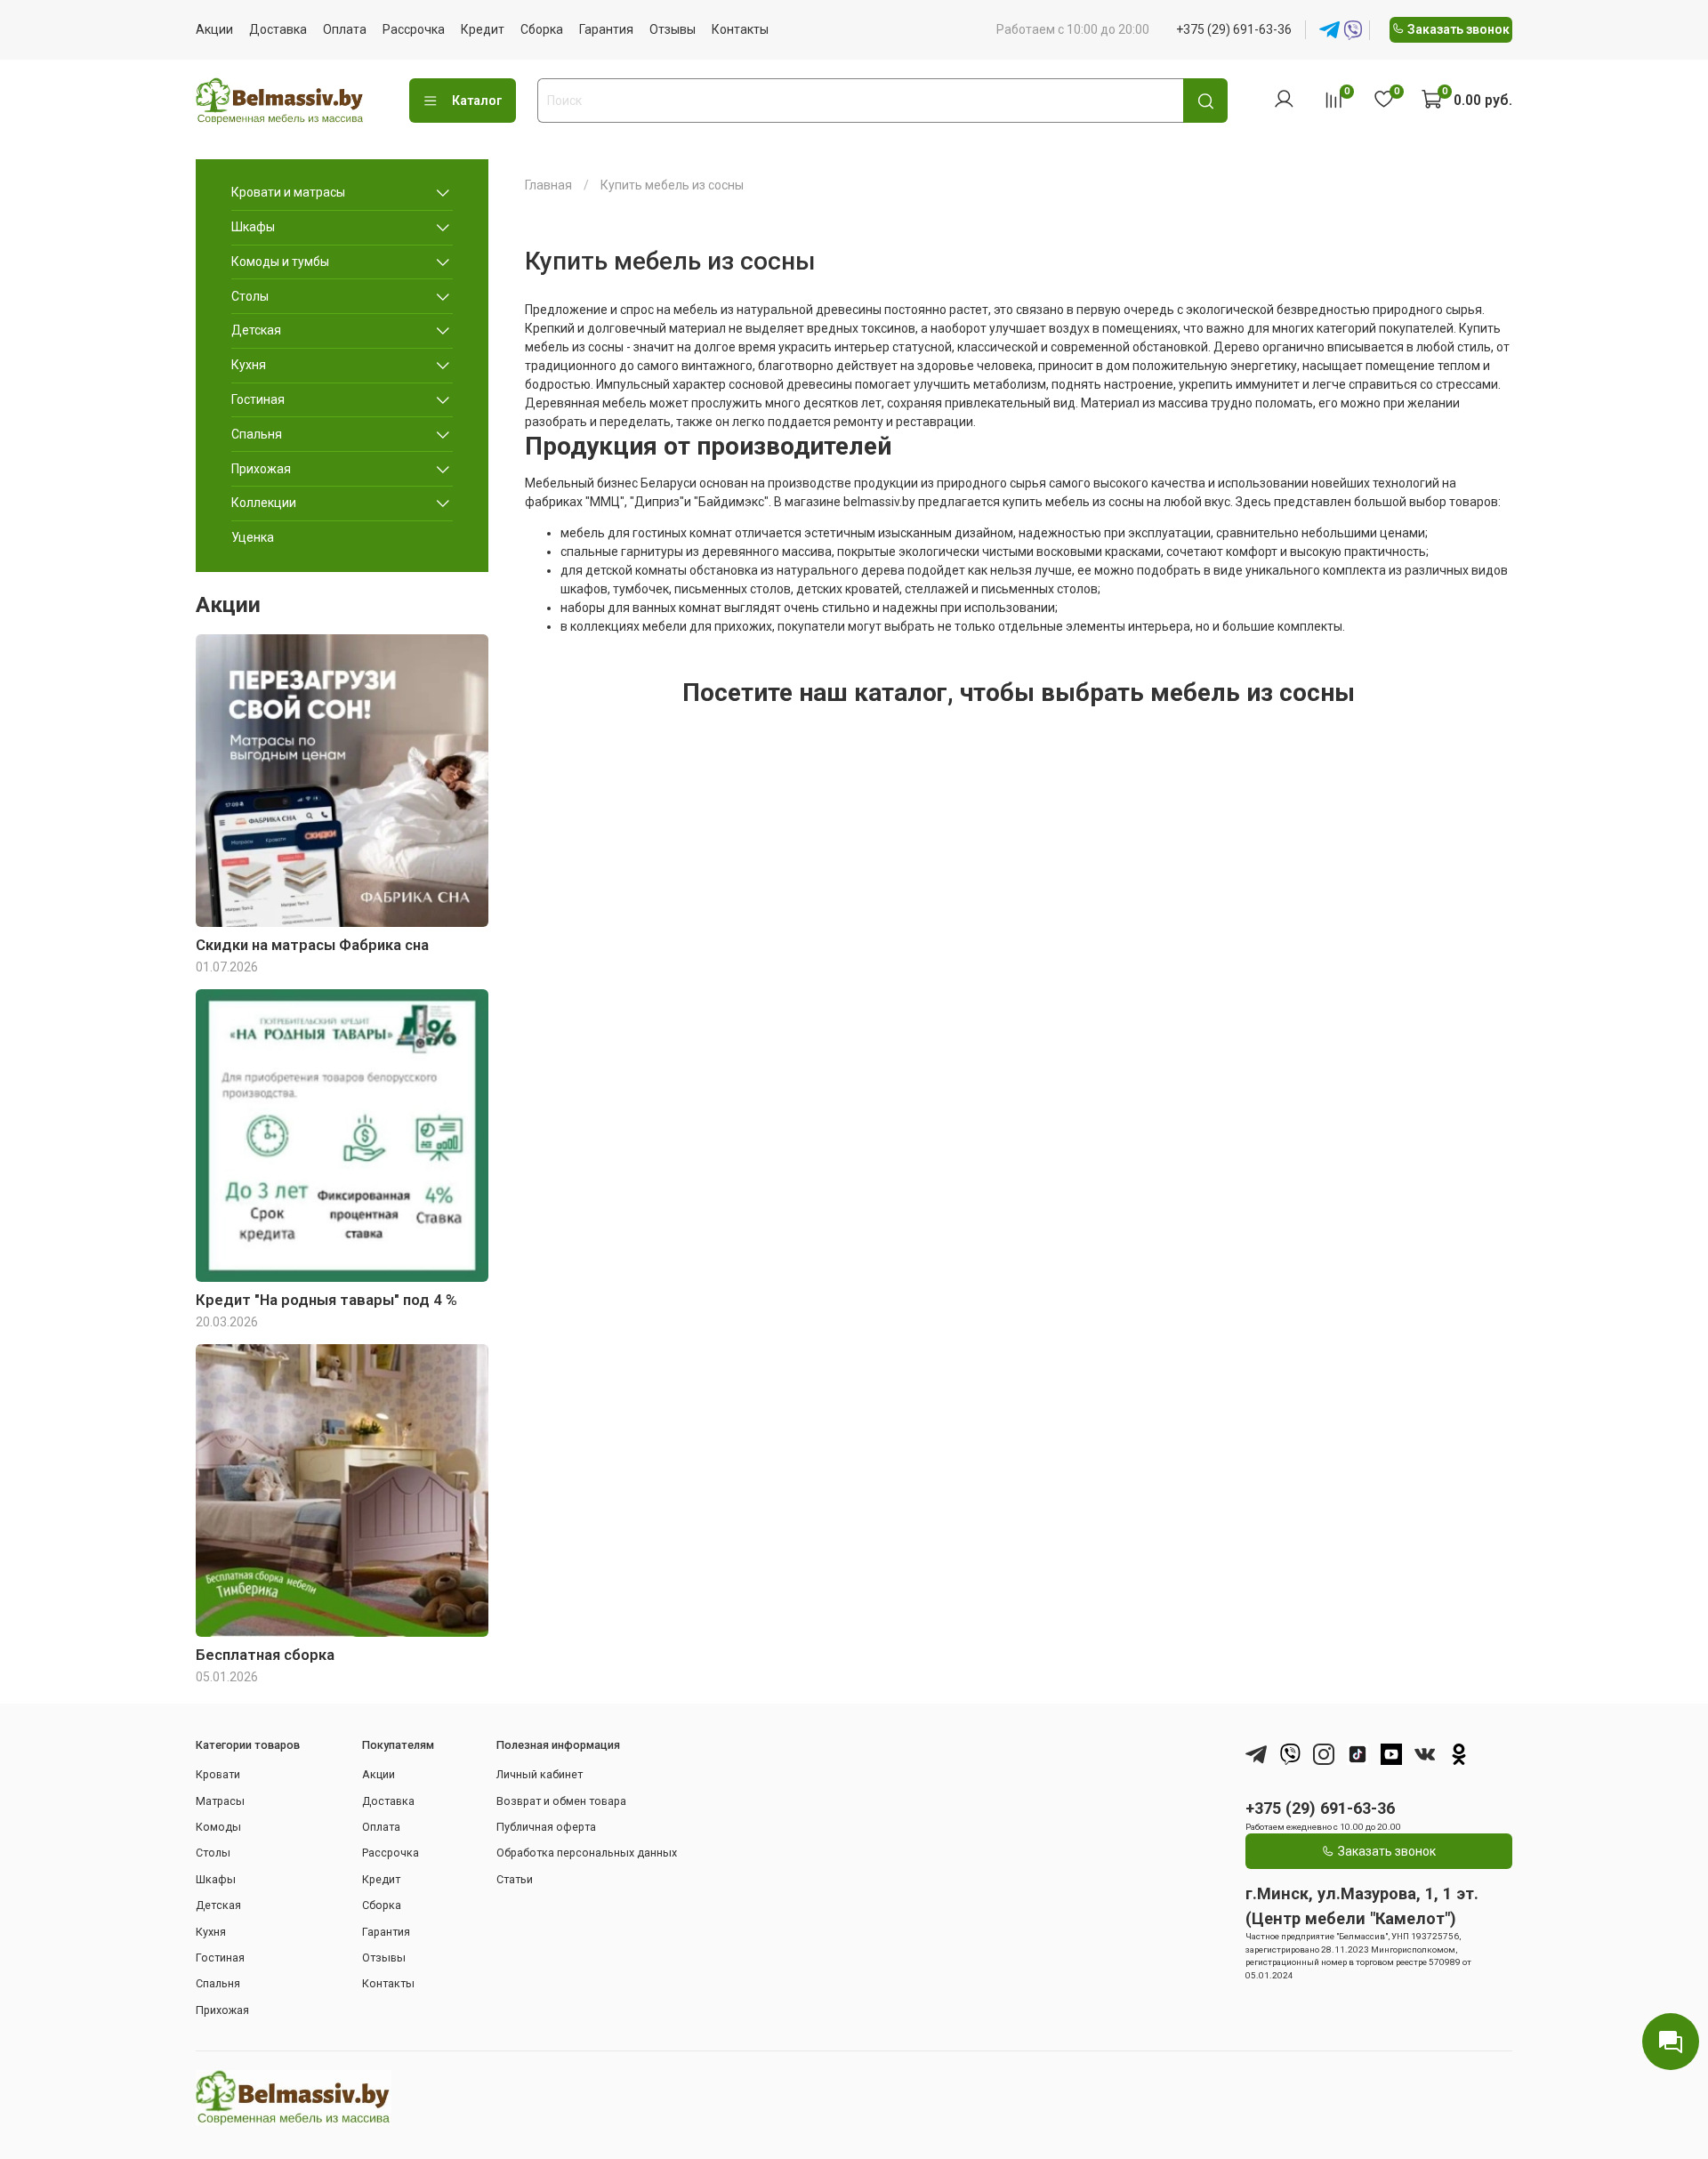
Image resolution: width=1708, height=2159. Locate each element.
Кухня (249, 365)
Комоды (218, 1827)
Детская (256, 330)
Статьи (515, 1879)
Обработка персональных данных (587, 1853)
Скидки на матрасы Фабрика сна (312, 945)
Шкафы (253, 227)
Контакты (740, 29)
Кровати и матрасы (288, 192)
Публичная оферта (546, 1827)
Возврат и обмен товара (561, 1801)
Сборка (542, 29)
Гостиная (258, 399)
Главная (548, 185)
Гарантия (606, 29)
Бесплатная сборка (265, 1655)
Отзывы (673, 29)
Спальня (257, 434)
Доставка (278, 29)
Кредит (483, 29)
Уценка (253, 537)
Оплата (345, 29)
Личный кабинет (540, 1774)
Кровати (218, 1774)
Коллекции (264, 503)
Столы (250, 296)
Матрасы (220, 1801)
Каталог (477, 101)
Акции (214, 29)
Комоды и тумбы (280, 262)
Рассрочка (414, 29)
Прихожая (261, 469)
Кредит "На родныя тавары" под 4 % (326, 1300)
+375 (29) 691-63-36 (1234, 29)
